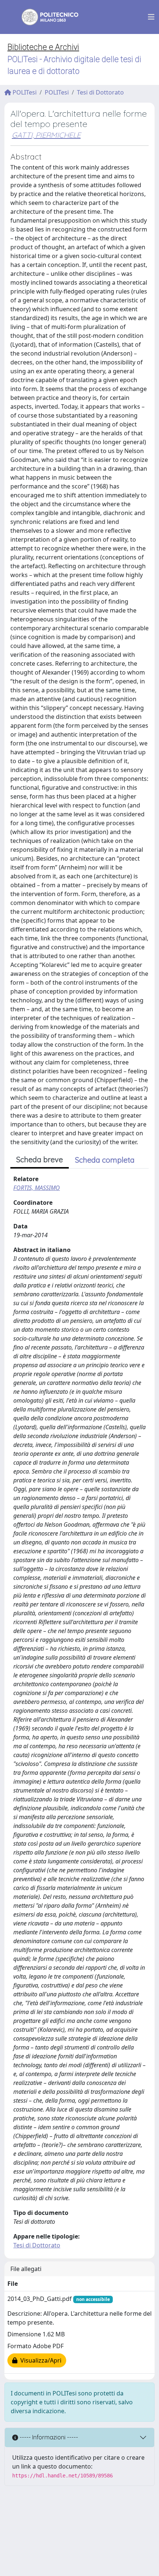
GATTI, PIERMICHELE (46, 135)
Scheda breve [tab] (40, 1160)
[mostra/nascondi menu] (151, 17)
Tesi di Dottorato (100, 92)
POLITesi (24, 92)
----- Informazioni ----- (48, 2437)
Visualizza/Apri (39, 2360)
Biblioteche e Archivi (43, 47)
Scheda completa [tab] (105, 1160)
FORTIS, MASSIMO (37, 1188)
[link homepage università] (45, 17)
